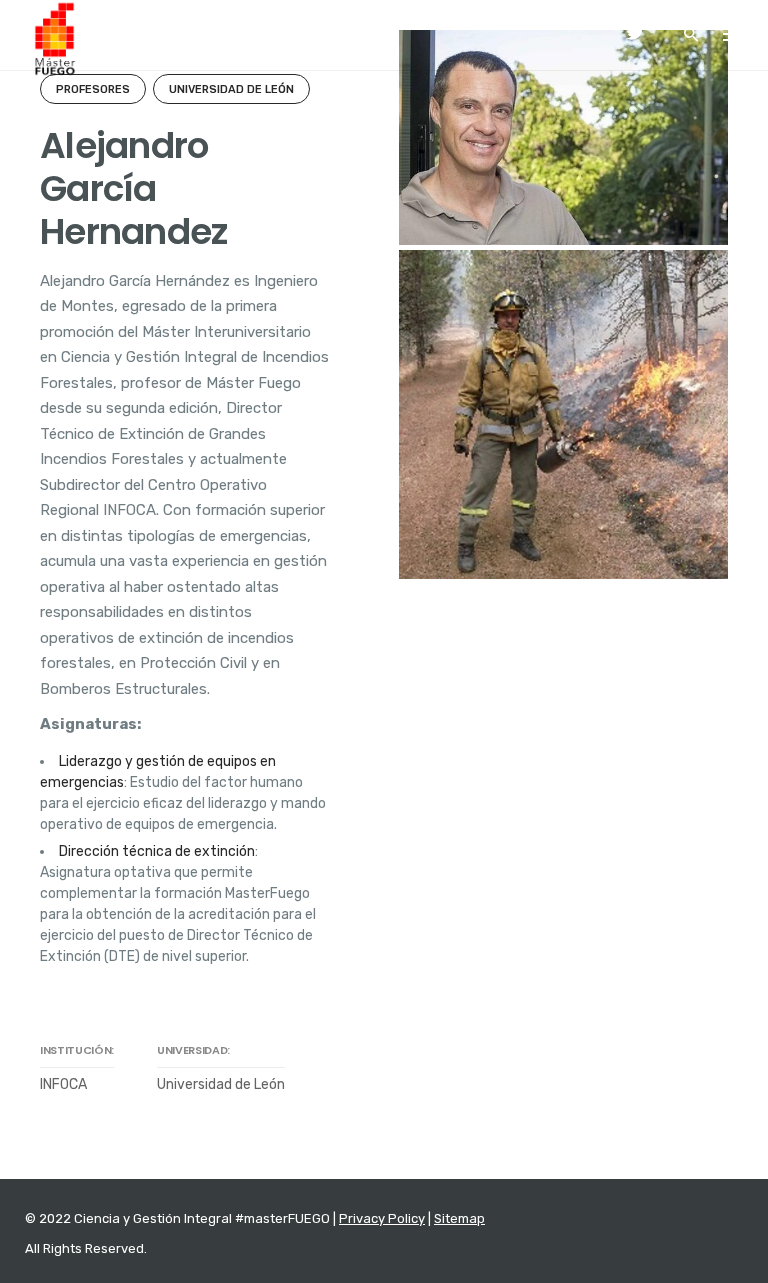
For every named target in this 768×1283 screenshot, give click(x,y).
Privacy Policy (382, 1218)
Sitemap (459, 1218)
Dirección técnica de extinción (157, 851)
